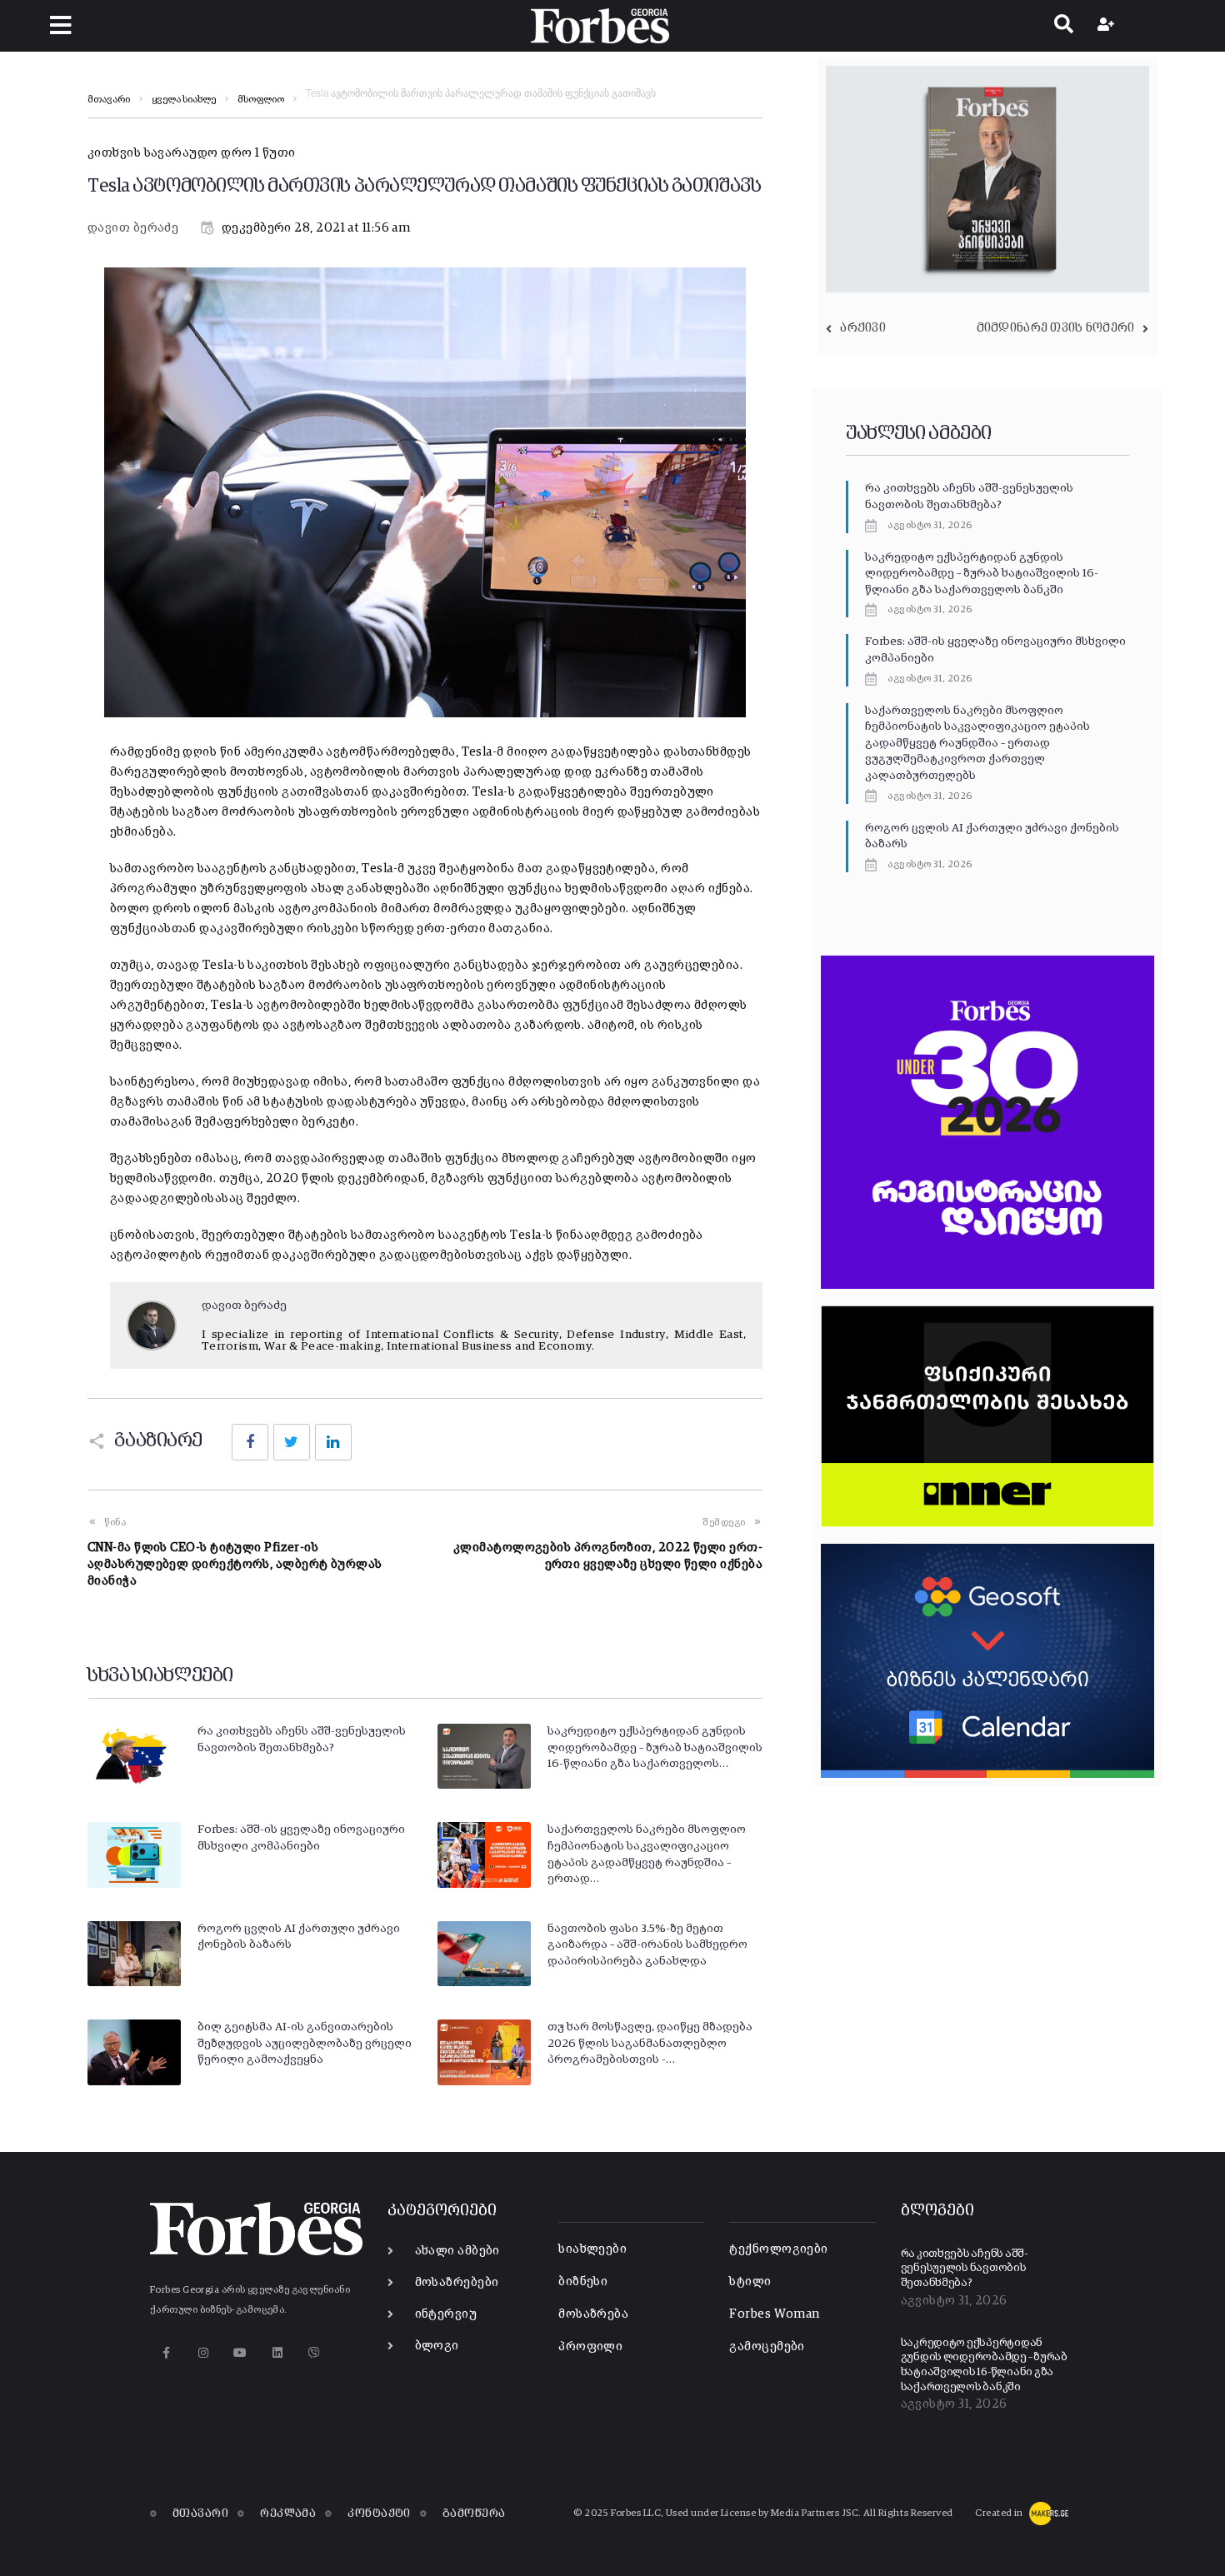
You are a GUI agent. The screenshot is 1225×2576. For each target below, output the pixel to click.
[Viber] (315, 2353)
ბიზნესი (583, 2281)
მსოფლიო (261, 100)
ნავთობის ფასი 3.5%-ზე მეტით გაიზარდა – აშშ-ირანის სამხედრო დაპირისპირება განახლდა (647, 1945)
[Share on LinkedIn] (333, 1442)
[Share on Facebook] (250, 1442)
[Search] (1064, 26)
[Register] (1108, 26)
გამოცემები (767, 2346)
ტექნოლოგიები (778, 2249)
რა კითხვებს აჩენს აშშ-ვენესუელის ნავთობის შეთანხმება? (964, 2269)
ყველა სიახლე (184, 100)
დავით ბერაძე (133, 228)
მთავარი (109, 100)
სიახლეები (592, 2249)
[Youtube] (240, 2353)
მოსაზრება (593, 2314)
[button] (60, 25)
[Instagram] (203, 2353)
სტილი (750, 2281)
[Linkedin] (277, 2353)
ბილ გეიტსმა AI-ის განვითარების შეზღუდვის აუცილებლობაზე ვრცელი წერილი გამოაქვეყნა (305, 2043)
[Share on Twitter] (292, 1442)
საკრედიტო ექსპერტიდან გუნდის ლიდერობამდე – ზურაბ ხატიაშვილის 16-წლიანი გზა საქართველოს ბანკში (982, 574)
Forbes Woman (774, 2314)
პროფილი (590, 2346)
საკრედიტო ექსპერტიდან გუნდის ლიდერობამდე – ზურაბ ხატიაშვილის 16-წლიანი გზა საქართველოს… (655, 1747)
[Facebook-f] (166, 2353)
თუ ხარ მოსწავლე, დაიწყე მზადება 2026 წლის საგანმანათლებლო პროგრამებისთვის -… (650, 2043)
